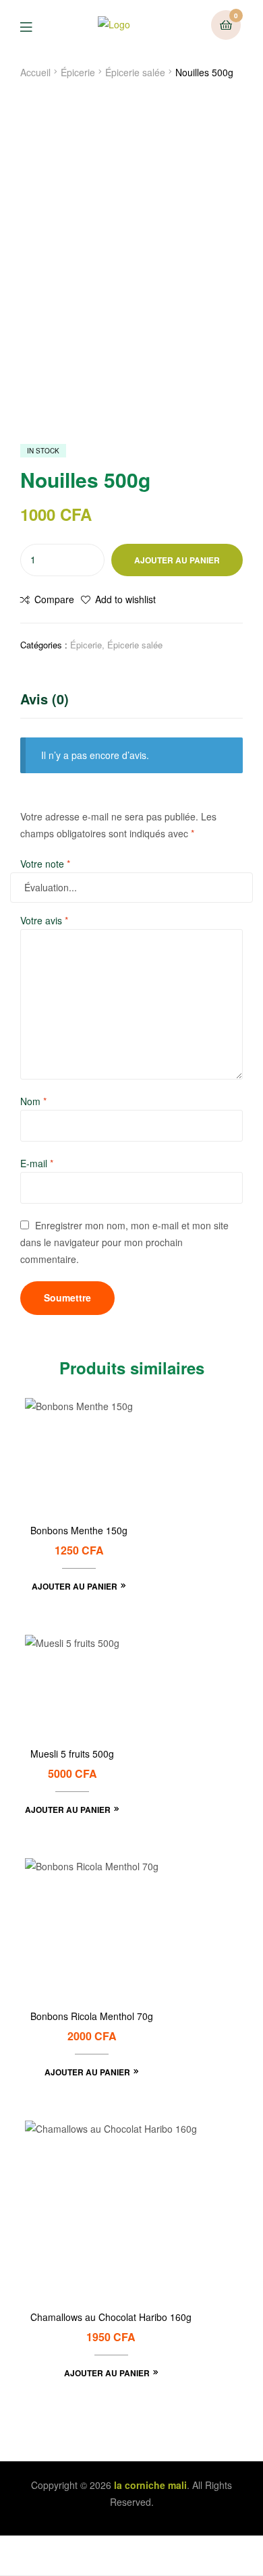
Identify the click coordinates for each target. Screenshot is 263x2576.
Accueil (35, 72)
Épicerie (78, 72)
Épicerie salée (135, 72)
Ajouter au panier (177, 560)
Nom (33, 1101)
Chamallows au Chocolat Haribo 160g (111, 2317)
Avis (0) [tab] (45, 699)
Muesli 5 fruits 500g (72, 1754)
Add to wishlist (125, 599)
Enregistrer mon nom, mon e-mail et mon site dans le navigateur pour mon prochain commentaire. (124, 1242)
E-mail (37, 1163)
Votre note (45, 864)
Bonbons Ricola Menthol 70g (92, 2016)
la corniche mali (150, 2485)
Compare (54, 599)
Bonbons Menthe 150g (79, 1531)
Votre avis (44, 920)
